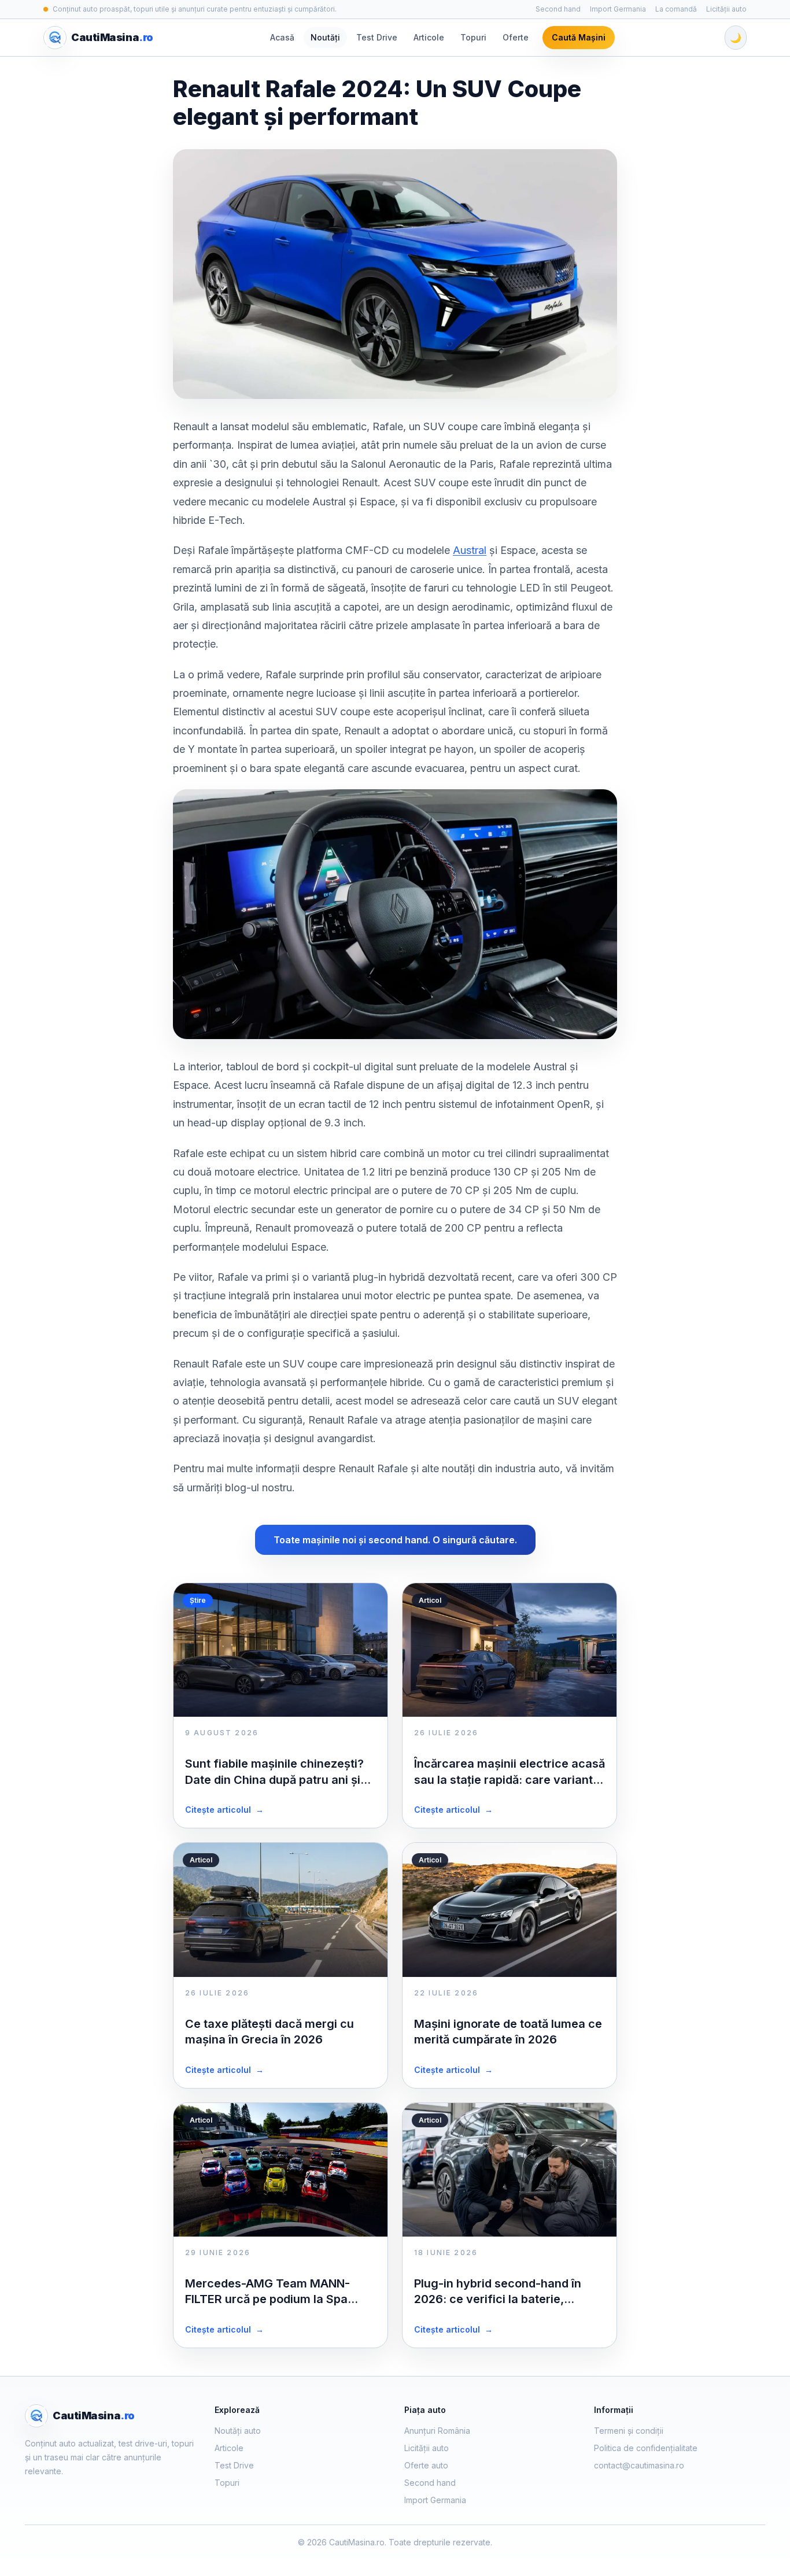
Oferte (516, 37)
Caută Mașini (579, 37)
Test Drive (377, 37)
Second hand (558, 9)
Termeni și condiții (629, 2431)
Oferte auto (426, 2465)
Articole (429, 37)
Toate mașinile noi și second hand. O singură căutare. (395, 1540)
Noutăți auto (238, 2431)
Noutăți (325, 37)
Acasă (282, 37)
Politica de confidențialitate (646, 2448)
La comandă (676, 9)
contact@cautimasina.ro (639, 2465)
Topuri (473, 37)
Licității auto (726, 9)
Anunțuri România (437, 2431)
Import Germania (618, 9)
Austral (470, 550)
